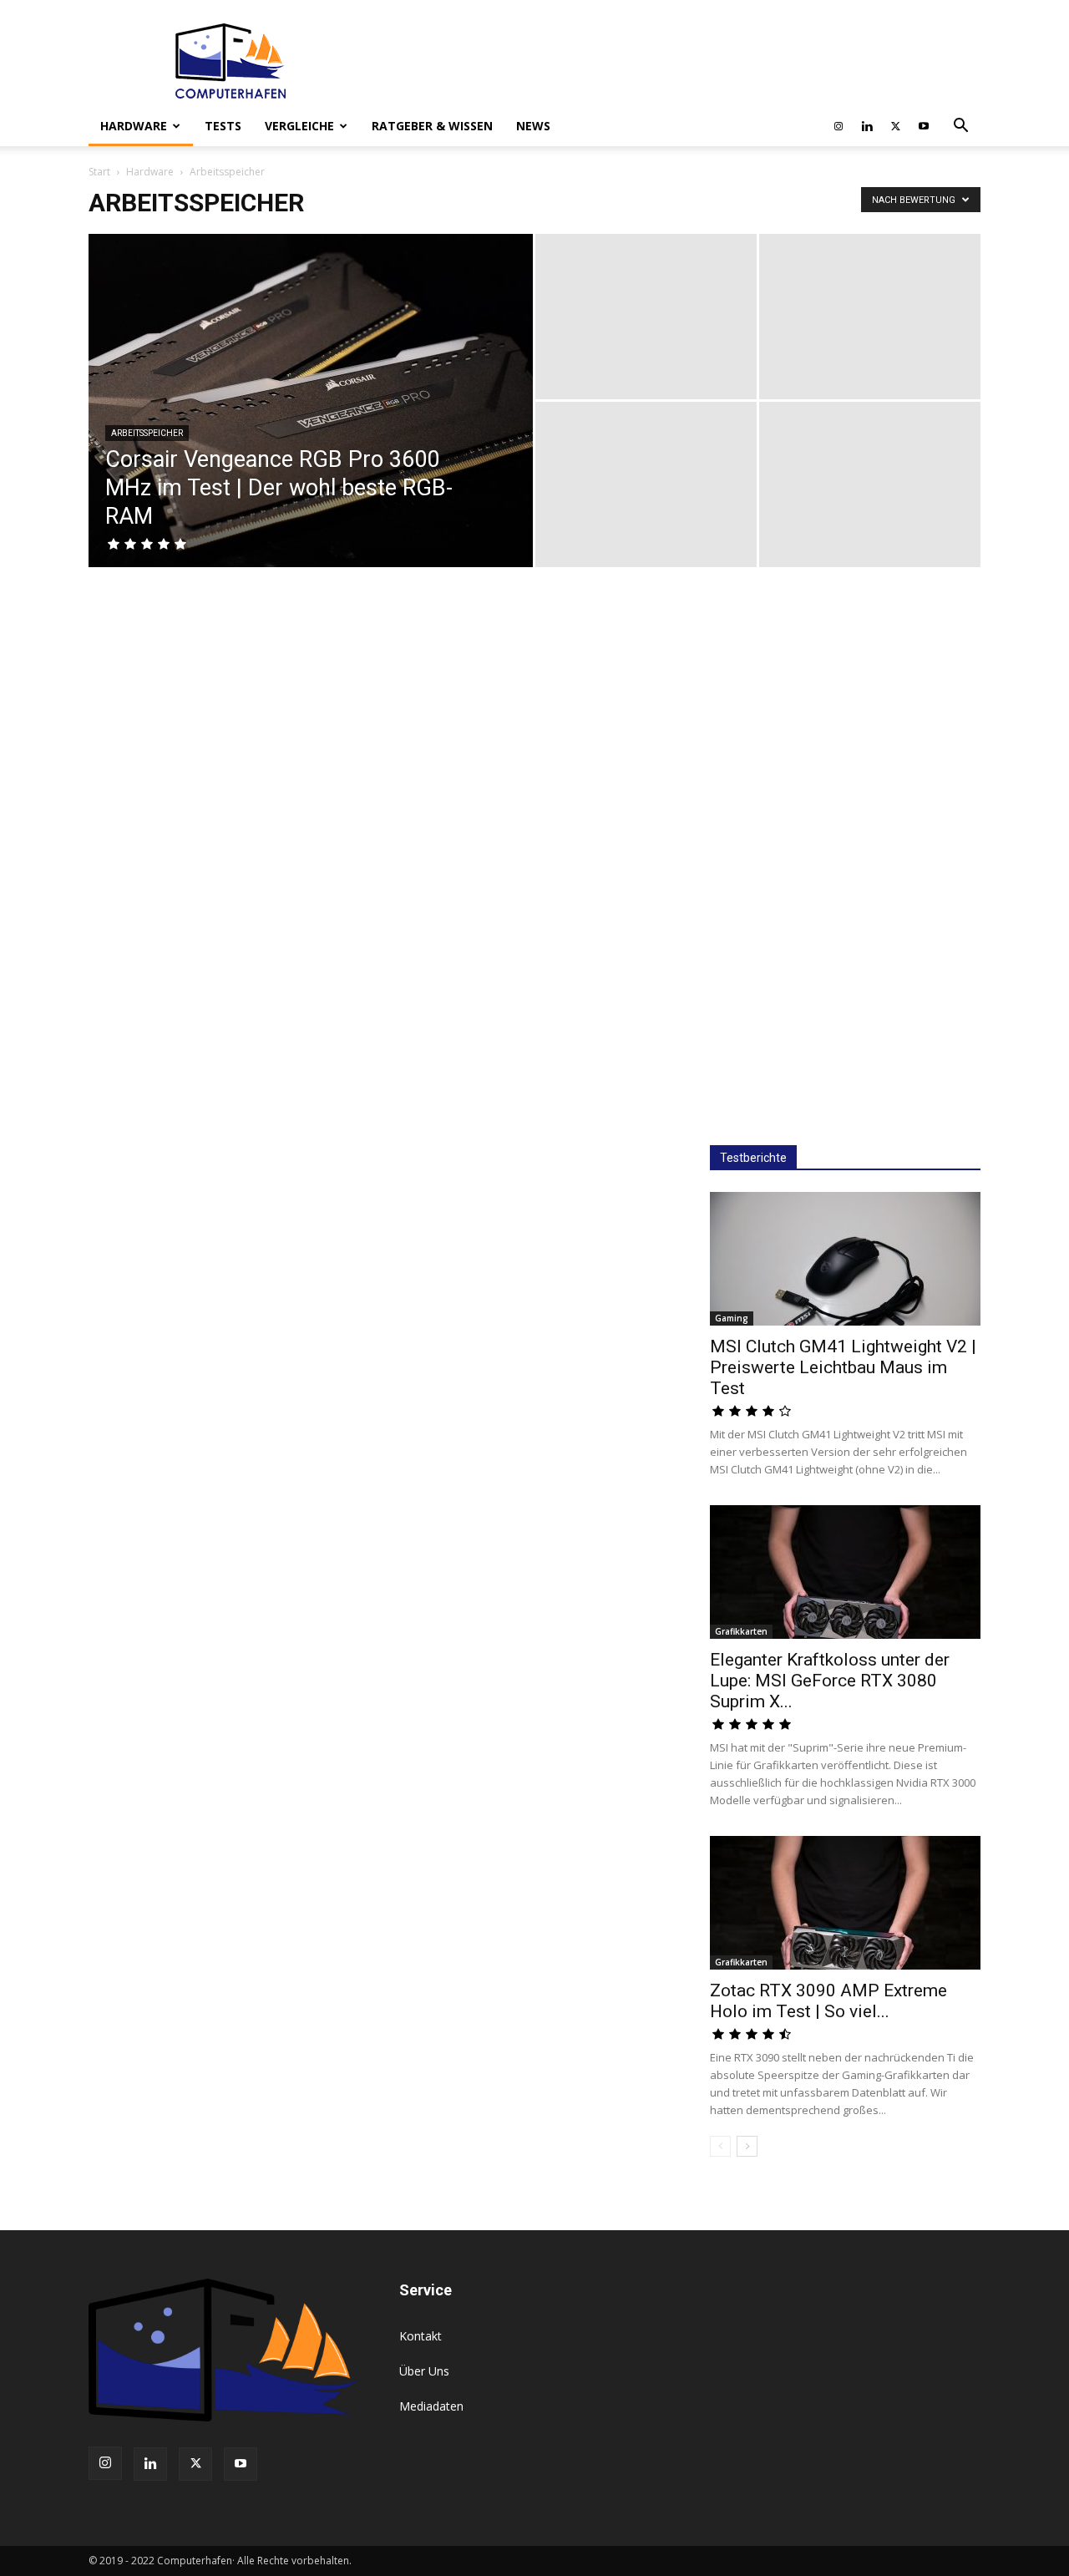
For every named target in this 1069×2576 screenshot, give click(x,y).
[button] (960, 127)
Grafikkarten (741, 1631)
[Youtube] (924, 126)
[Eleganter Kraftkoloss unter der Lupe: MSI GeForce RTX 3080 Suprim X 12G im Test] (845, 1572)
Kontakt (421, 2336)
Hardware (134, 126)
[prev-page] (720, 2146)
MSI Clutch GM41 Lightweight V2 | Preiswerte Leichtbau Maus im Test (843, 1367)
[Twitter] (895, 126)
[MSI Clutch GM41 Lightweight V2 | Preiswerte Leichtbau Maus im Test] (845, 1259)
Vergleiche (299, 126)
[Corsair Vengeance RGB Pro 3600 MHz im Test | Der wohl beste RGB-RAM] (311, 427)
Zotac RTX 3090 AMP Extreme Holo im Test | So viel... (828, 2001)
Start (99, 172)
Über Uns (424, 2371)
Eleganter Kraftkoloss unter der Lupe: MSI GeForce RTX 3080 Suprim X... (830, 1681)
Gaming (732, 1318)
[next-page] (747, 2146)
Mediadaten (431, 2406)
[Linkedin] (867, 126)
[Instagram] (838, 126)
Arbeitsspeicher (147, 433)
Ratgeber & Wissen (432, 126)
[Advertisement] (845, 858)
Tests (223, 126)
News (533, 126)
